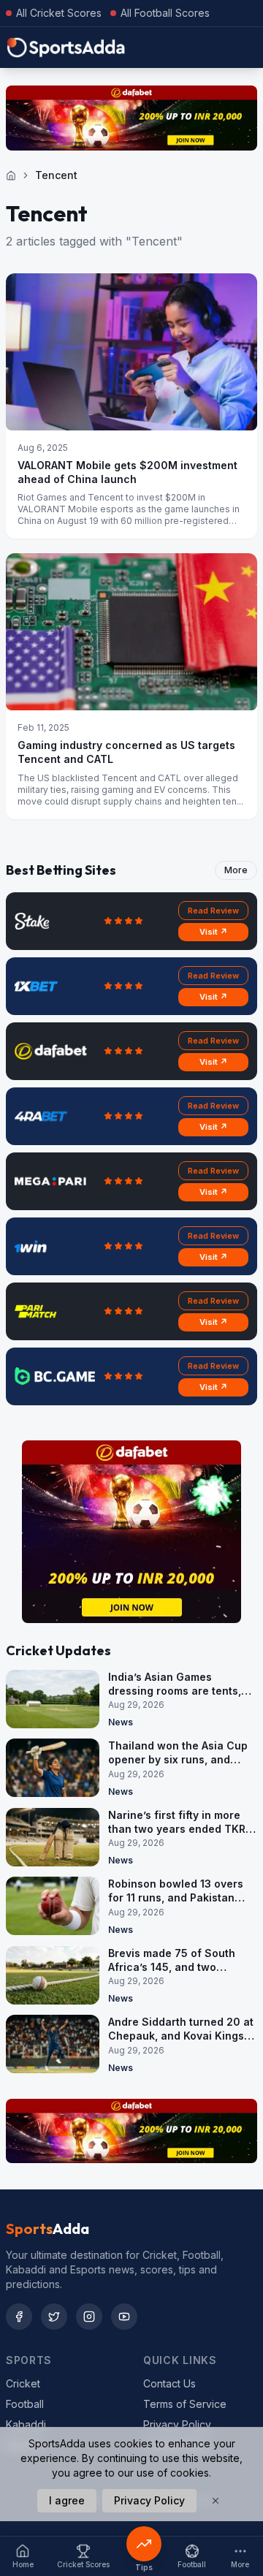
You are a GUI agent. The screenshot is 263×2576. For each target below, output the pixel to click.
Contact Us (169, 2383)
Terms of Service (185, 2404)
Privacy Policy (177, 2424)
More (236, 870)
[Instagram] (89, 2317)
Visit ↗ (214, 932)
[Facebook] (19, 2317)
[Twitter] (54, 2317)
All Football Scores (165, 13)
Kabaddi (26, 2424)
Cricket (23, 2383)
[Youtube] (124, 2317)
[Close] (216, 2501)
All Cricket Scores (59, 13)
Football (25, 2404)
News (121, 1722)
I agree (67, 2500)
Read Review (213, 911)
